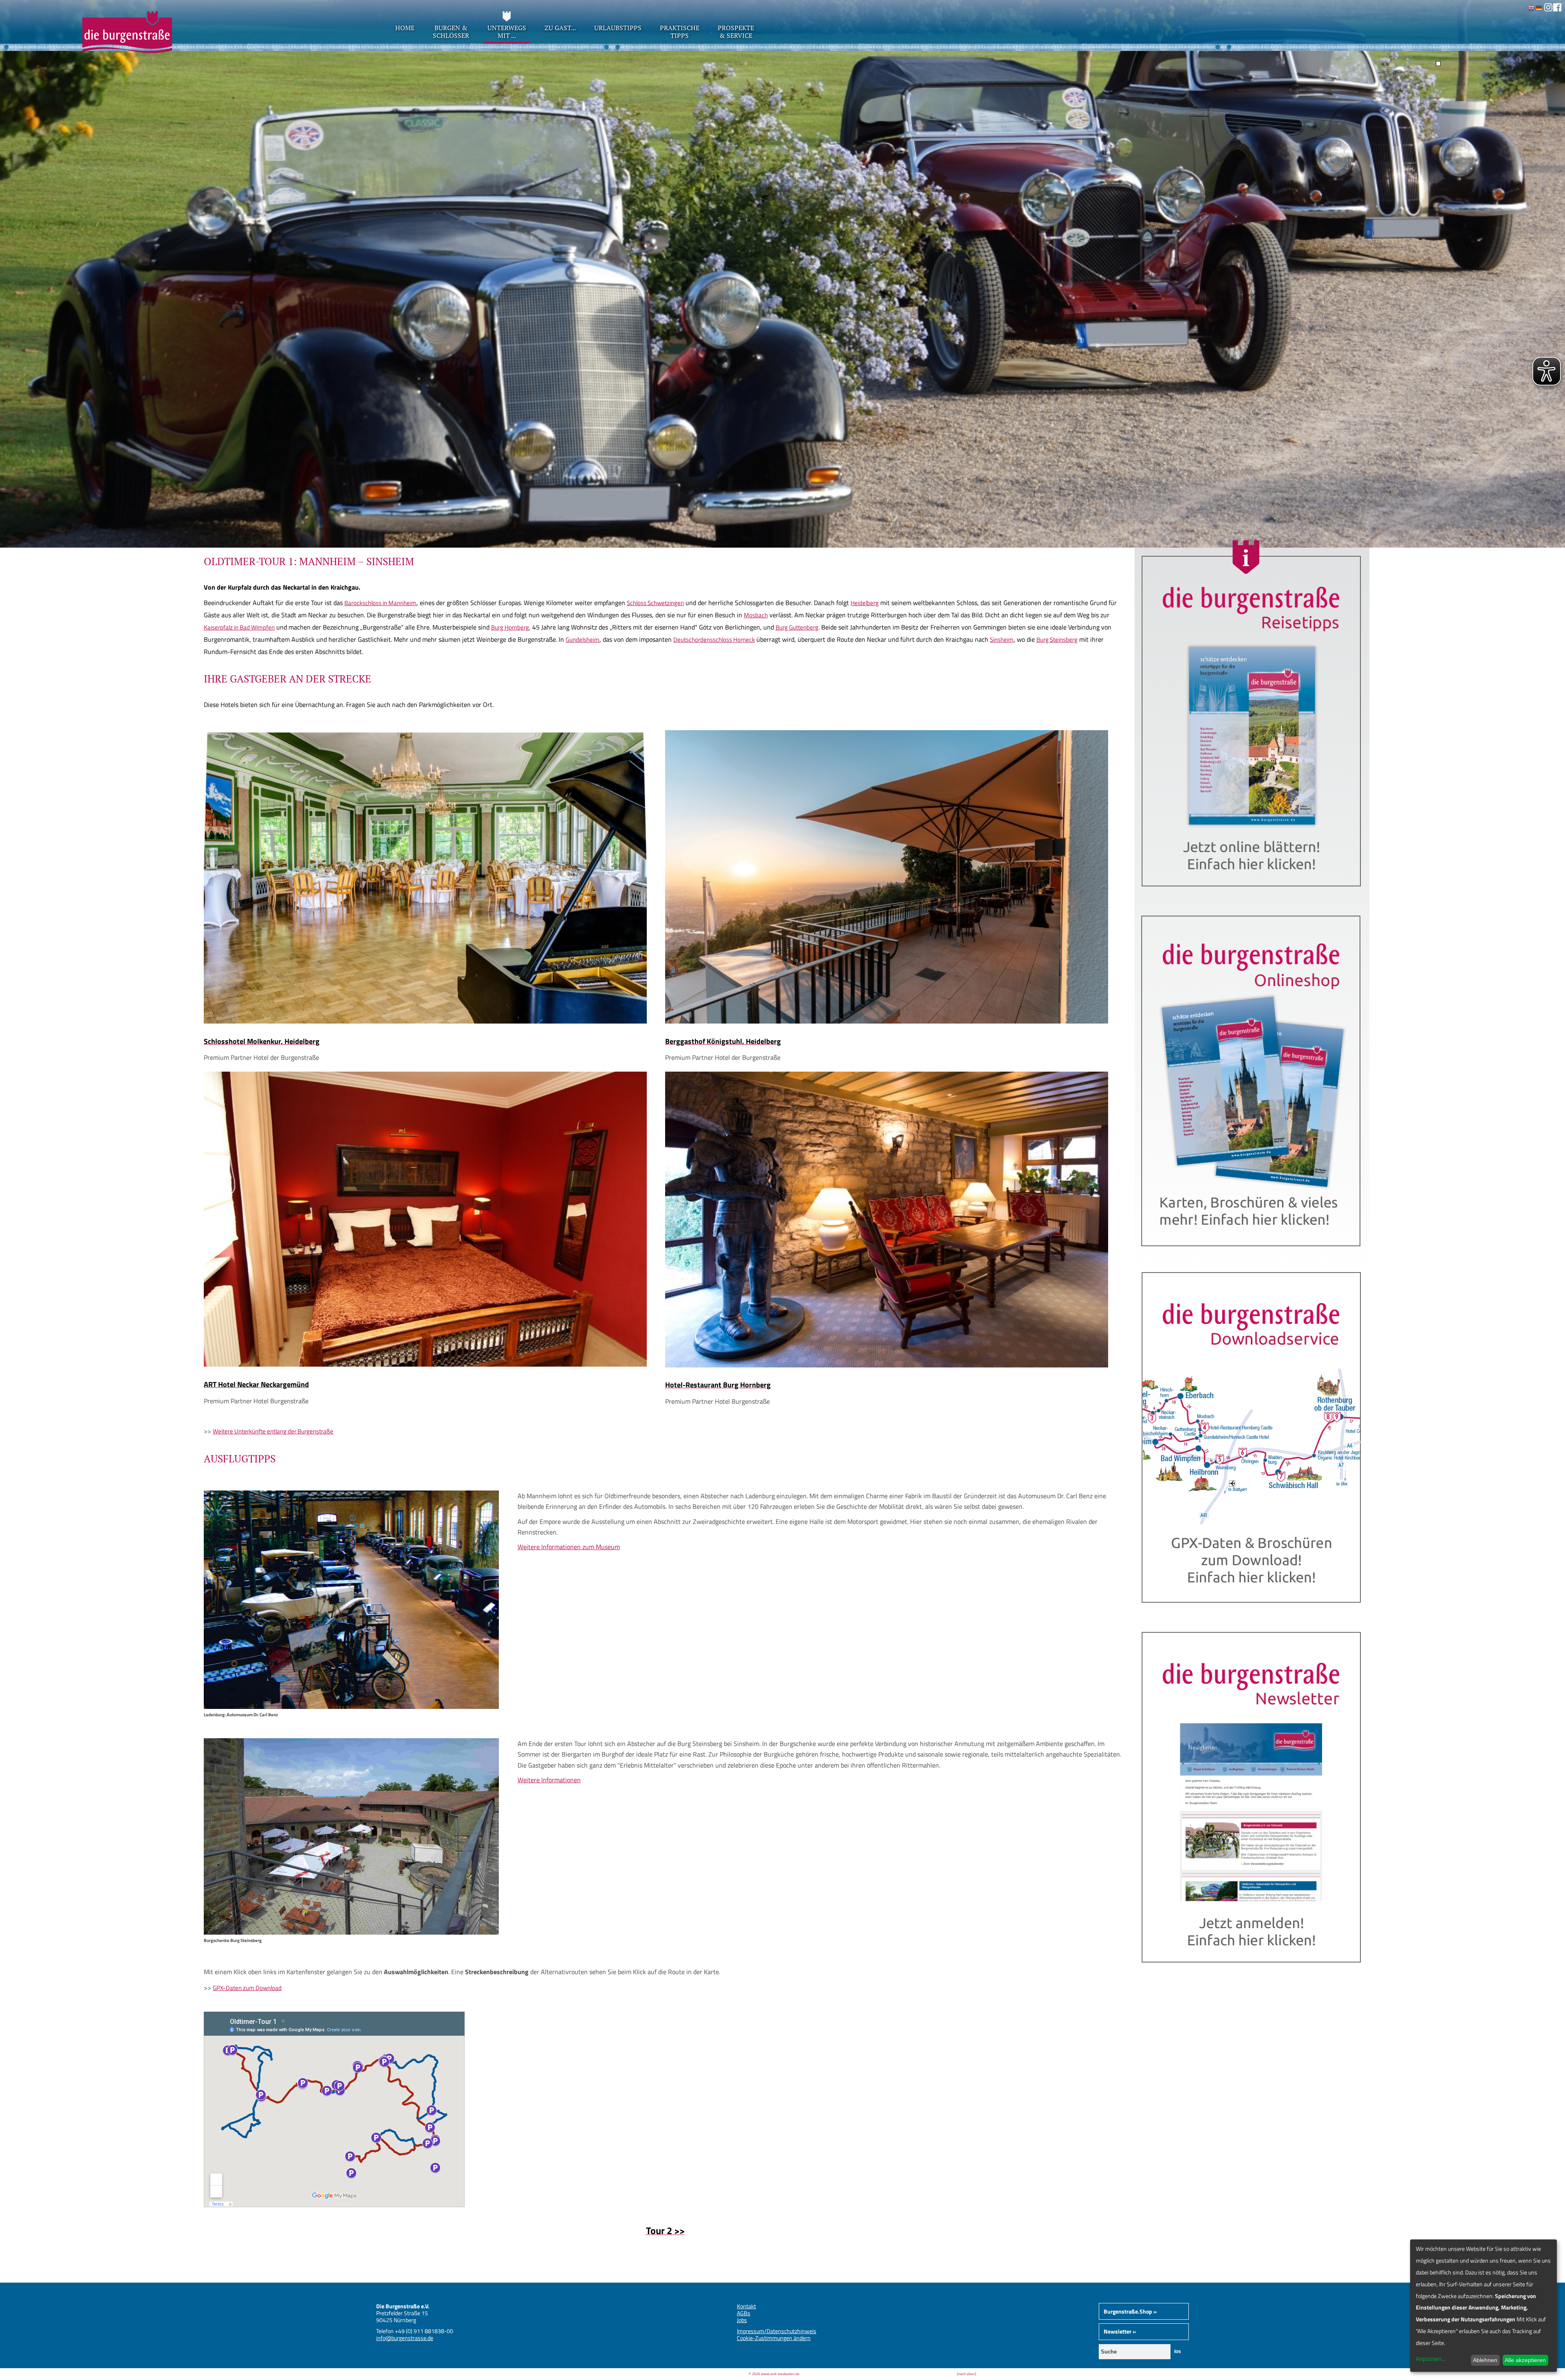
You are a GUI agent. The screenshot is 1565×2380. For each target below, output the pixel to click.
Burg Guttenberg (797, 627)
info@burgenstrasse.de (405, 2338)
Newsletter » (1120, 2331)
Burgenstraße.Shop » (1130, 2311)
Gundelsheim (583, 640)
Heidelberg (865, 603)
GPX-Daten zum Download (247, 1988)
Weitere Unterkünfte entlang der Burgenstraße (273, 1431)
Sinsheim (1002, 640)
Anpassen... (1431, 2359)
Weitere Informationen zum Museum (569, 1547)
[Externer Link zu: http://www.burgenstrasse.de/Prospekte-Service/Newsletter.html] (1252, 1974)
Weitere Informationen (549, 1780)
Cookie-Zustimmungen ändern (774, 2338)
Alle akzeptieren (1525, 2360)
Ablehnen (1485, 2360)
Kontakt (746, 2306)
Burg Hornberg (510, 627)
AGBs (744, 2313)
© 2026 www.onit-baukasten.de (774, 2374)
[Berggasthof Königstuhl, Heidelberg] (887, 1021)
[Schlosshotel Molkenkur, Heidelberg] (425, 1021)
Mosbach (756, 615)
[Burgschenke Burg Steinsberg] (351, 1932)
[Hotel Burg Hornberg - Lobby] (887, 1365)
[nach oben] (967, 2374)
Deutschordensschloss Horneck (714, 640)
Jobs (742, 2320)
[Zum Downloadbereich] (1252, 1614)
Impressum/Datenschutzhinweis (777, 2331)
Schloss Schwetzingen (655, 603)
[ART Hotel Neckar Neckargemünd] (425, 1364)
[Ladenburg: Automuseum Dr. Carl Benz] (351, 1706)
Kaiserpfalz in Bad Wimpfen (239, 627)
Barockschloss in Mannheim (380, 603)
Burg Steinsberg (1057, 640)
